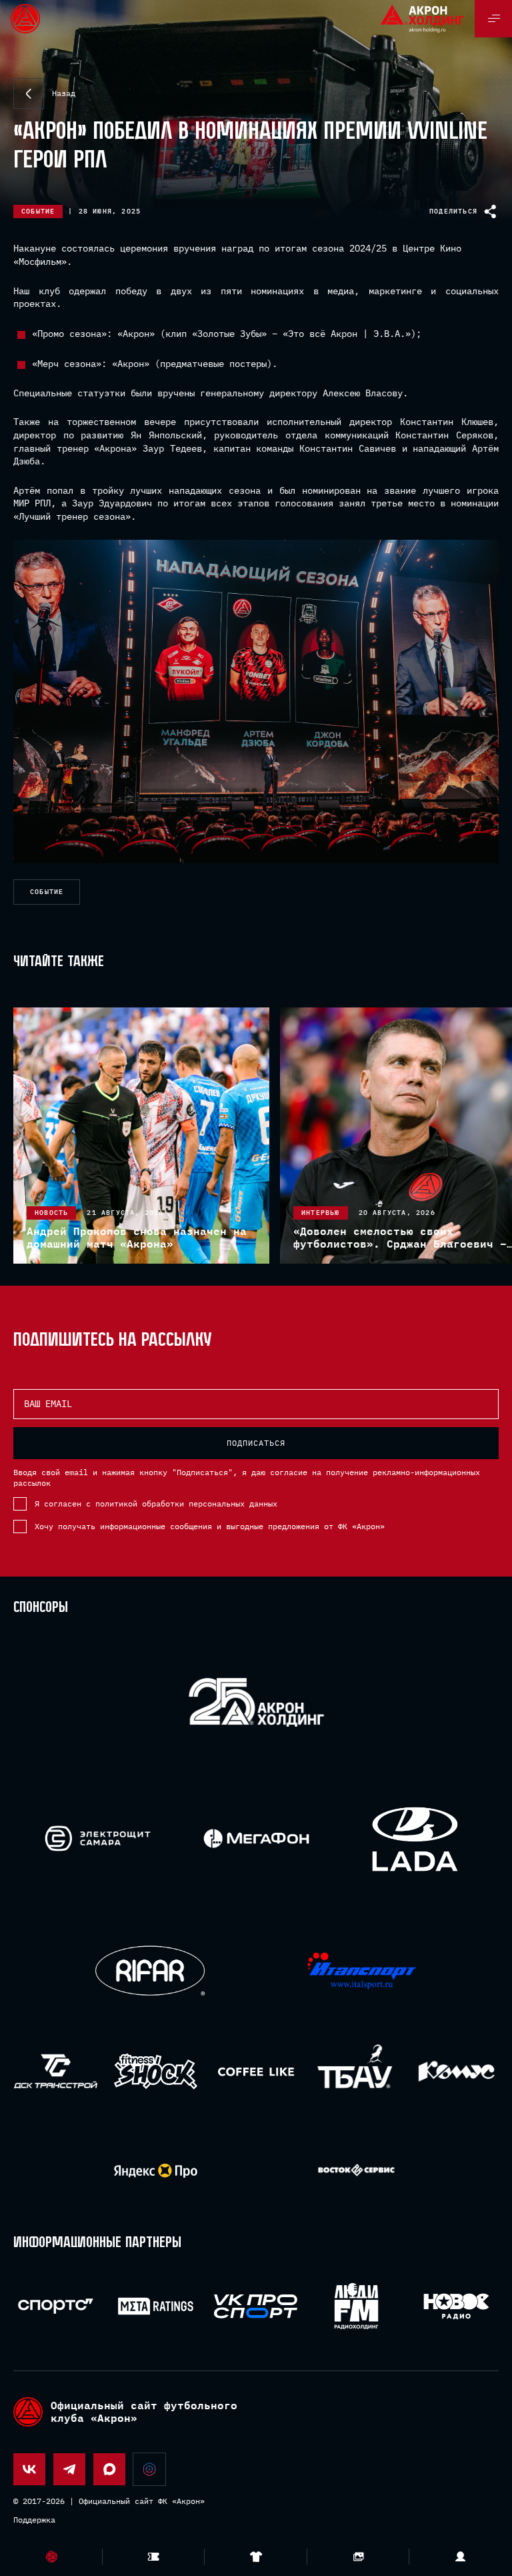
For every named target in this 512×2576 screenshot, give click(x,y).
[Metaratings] (156, 2306)
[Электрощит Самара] (98, 1838)
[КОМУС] (456, 2071)
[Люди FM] (356, 2306)
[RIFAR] (150, 1971)
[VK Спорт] (256, 2306)
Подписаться (256, 1443)
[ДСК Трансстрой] (56, 2071)
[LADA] (414, 1838)
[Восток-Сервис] (356, 2171)
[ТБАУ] (356, 2071)
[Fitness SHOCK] (156, 2071)
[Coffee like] (256, 2071)
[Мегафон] (256, 1838)
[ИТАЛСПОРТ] (362, 1971)
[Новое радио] (456, 2306)
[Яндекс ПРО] (156, 2171)
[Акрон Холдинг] (256, 1705)
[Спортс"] (56, 2306)
